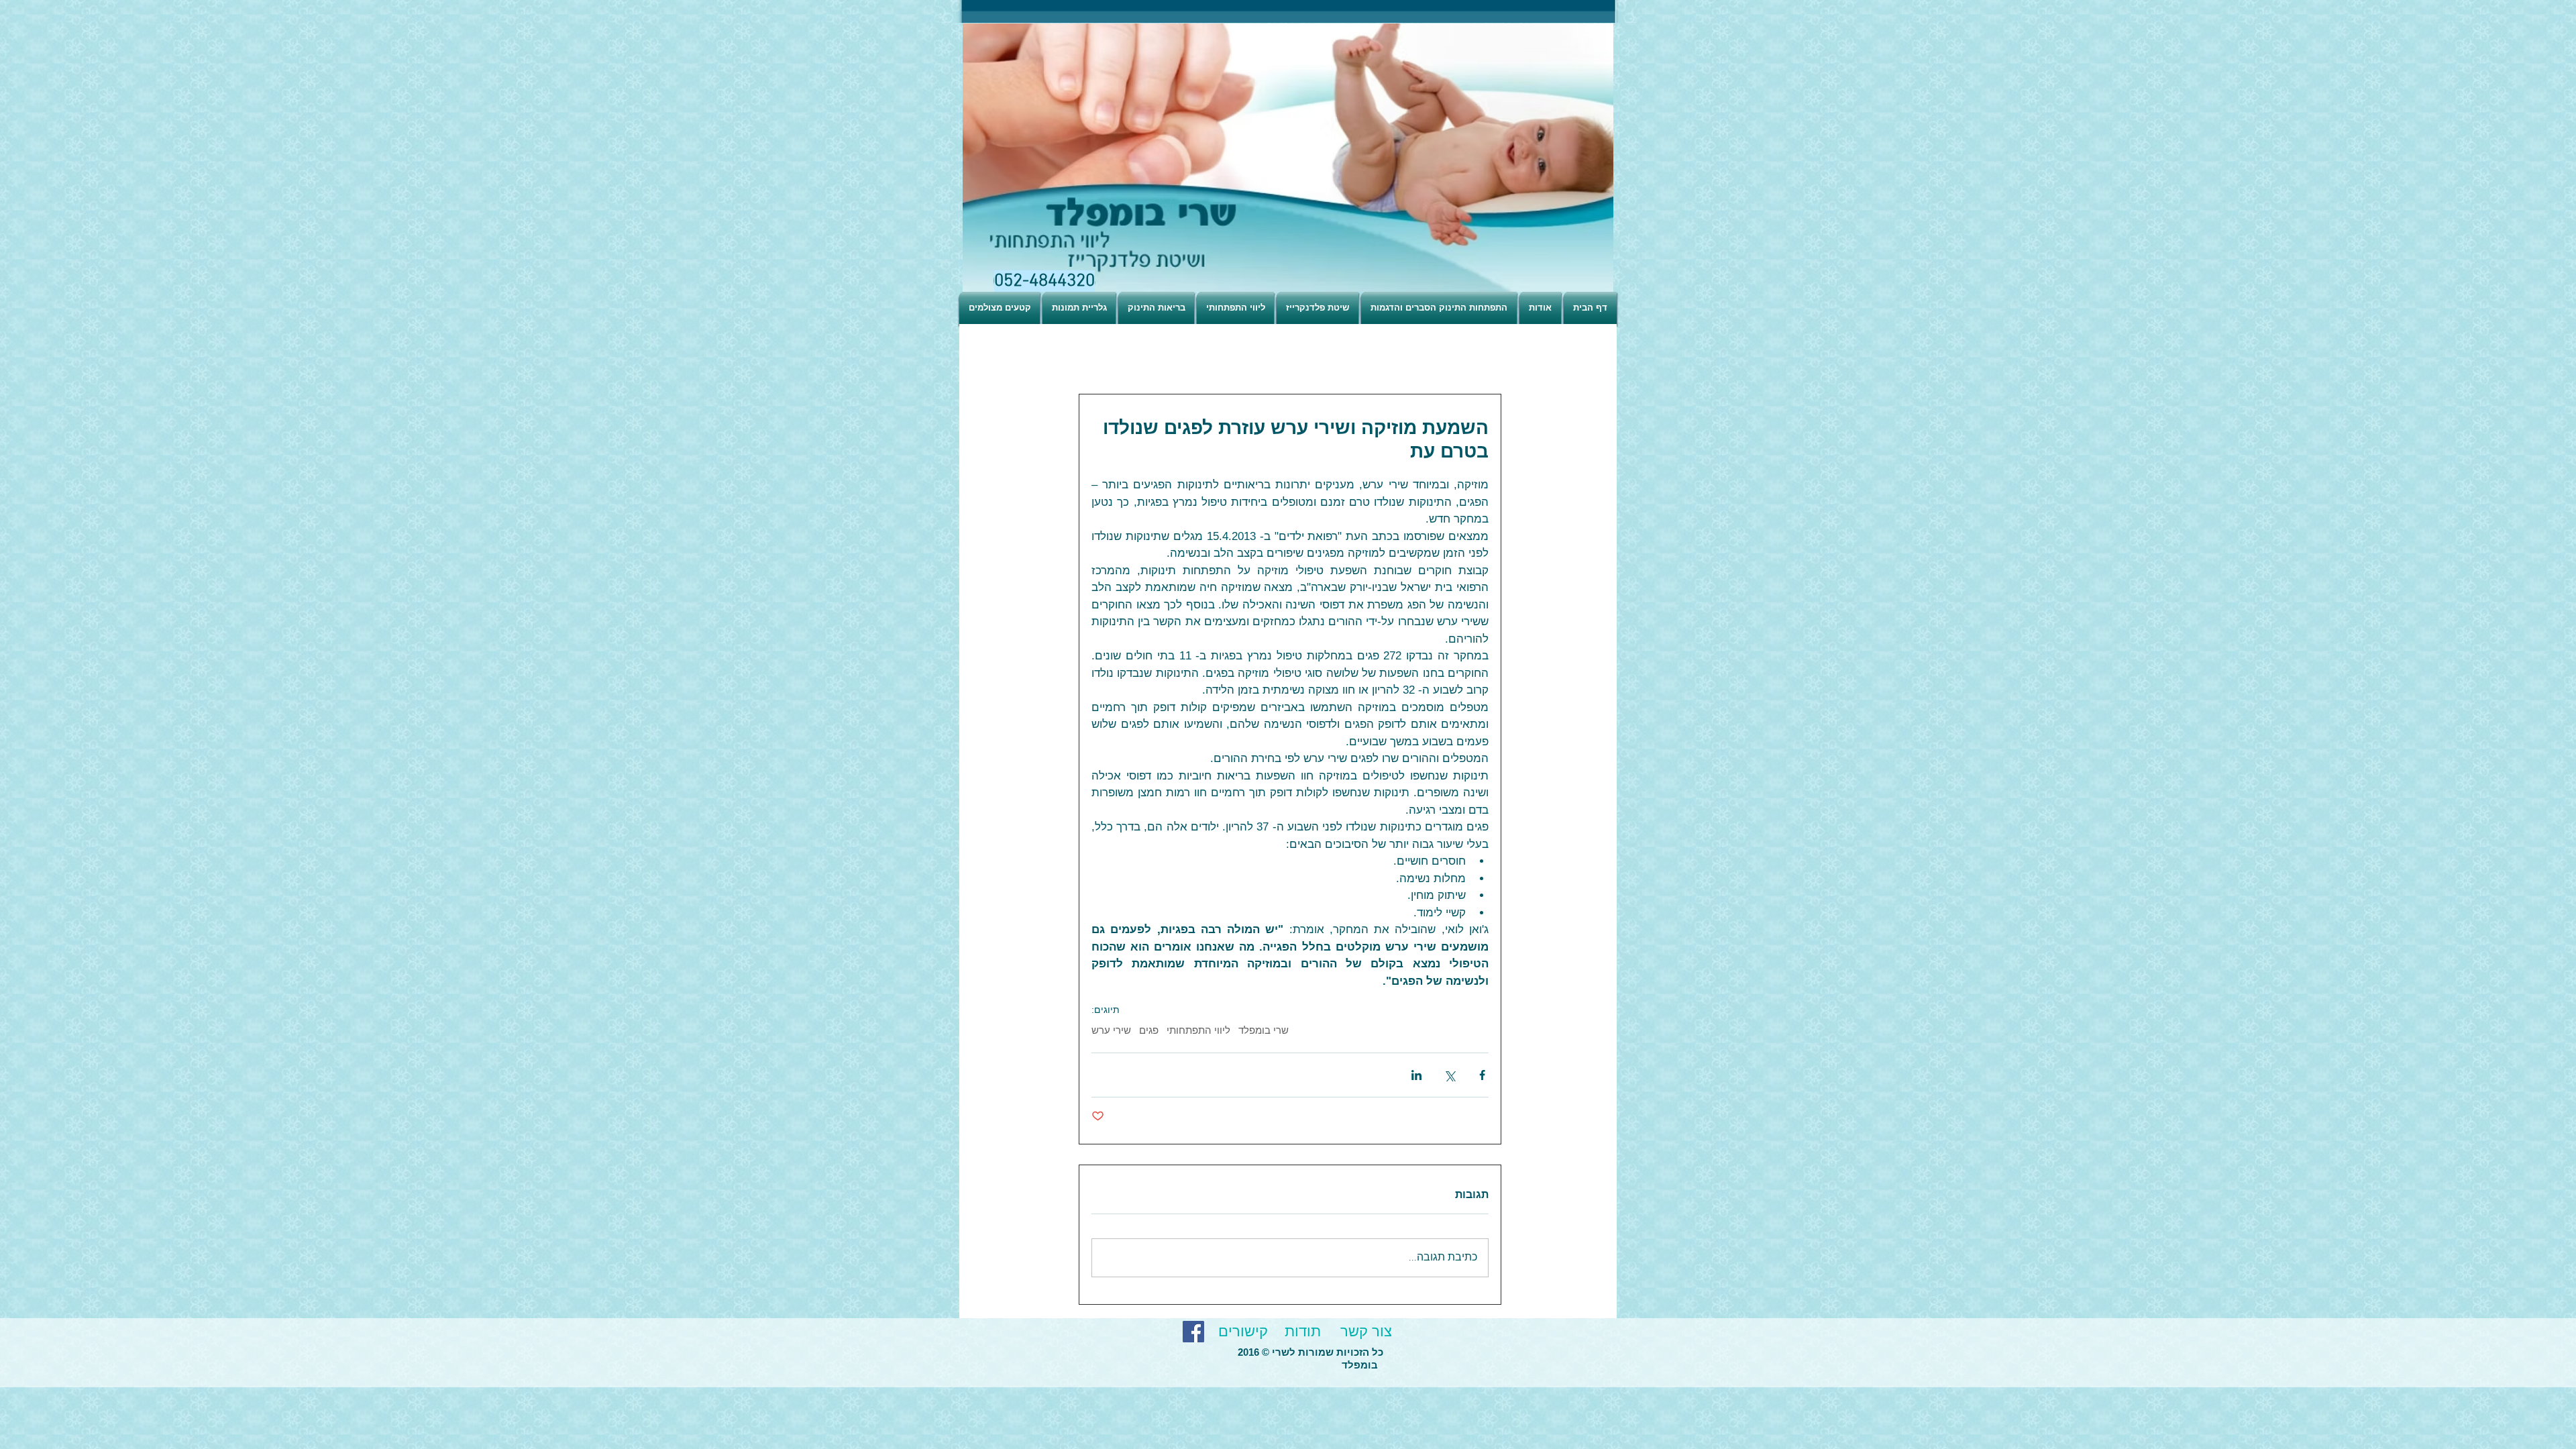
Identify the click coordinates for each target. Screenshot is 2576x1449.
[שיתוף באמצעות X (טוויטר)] (1449, 1075)
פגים (1149, 1031)
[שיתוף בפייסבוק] (1482, 1075)
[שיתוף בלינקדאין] (1416, 1075)
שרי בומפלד (1264, 1031)
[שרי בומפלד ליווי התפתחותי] (1193, 1332)
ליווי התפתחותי (1198, 1031)
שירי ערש (1111, 1031)
